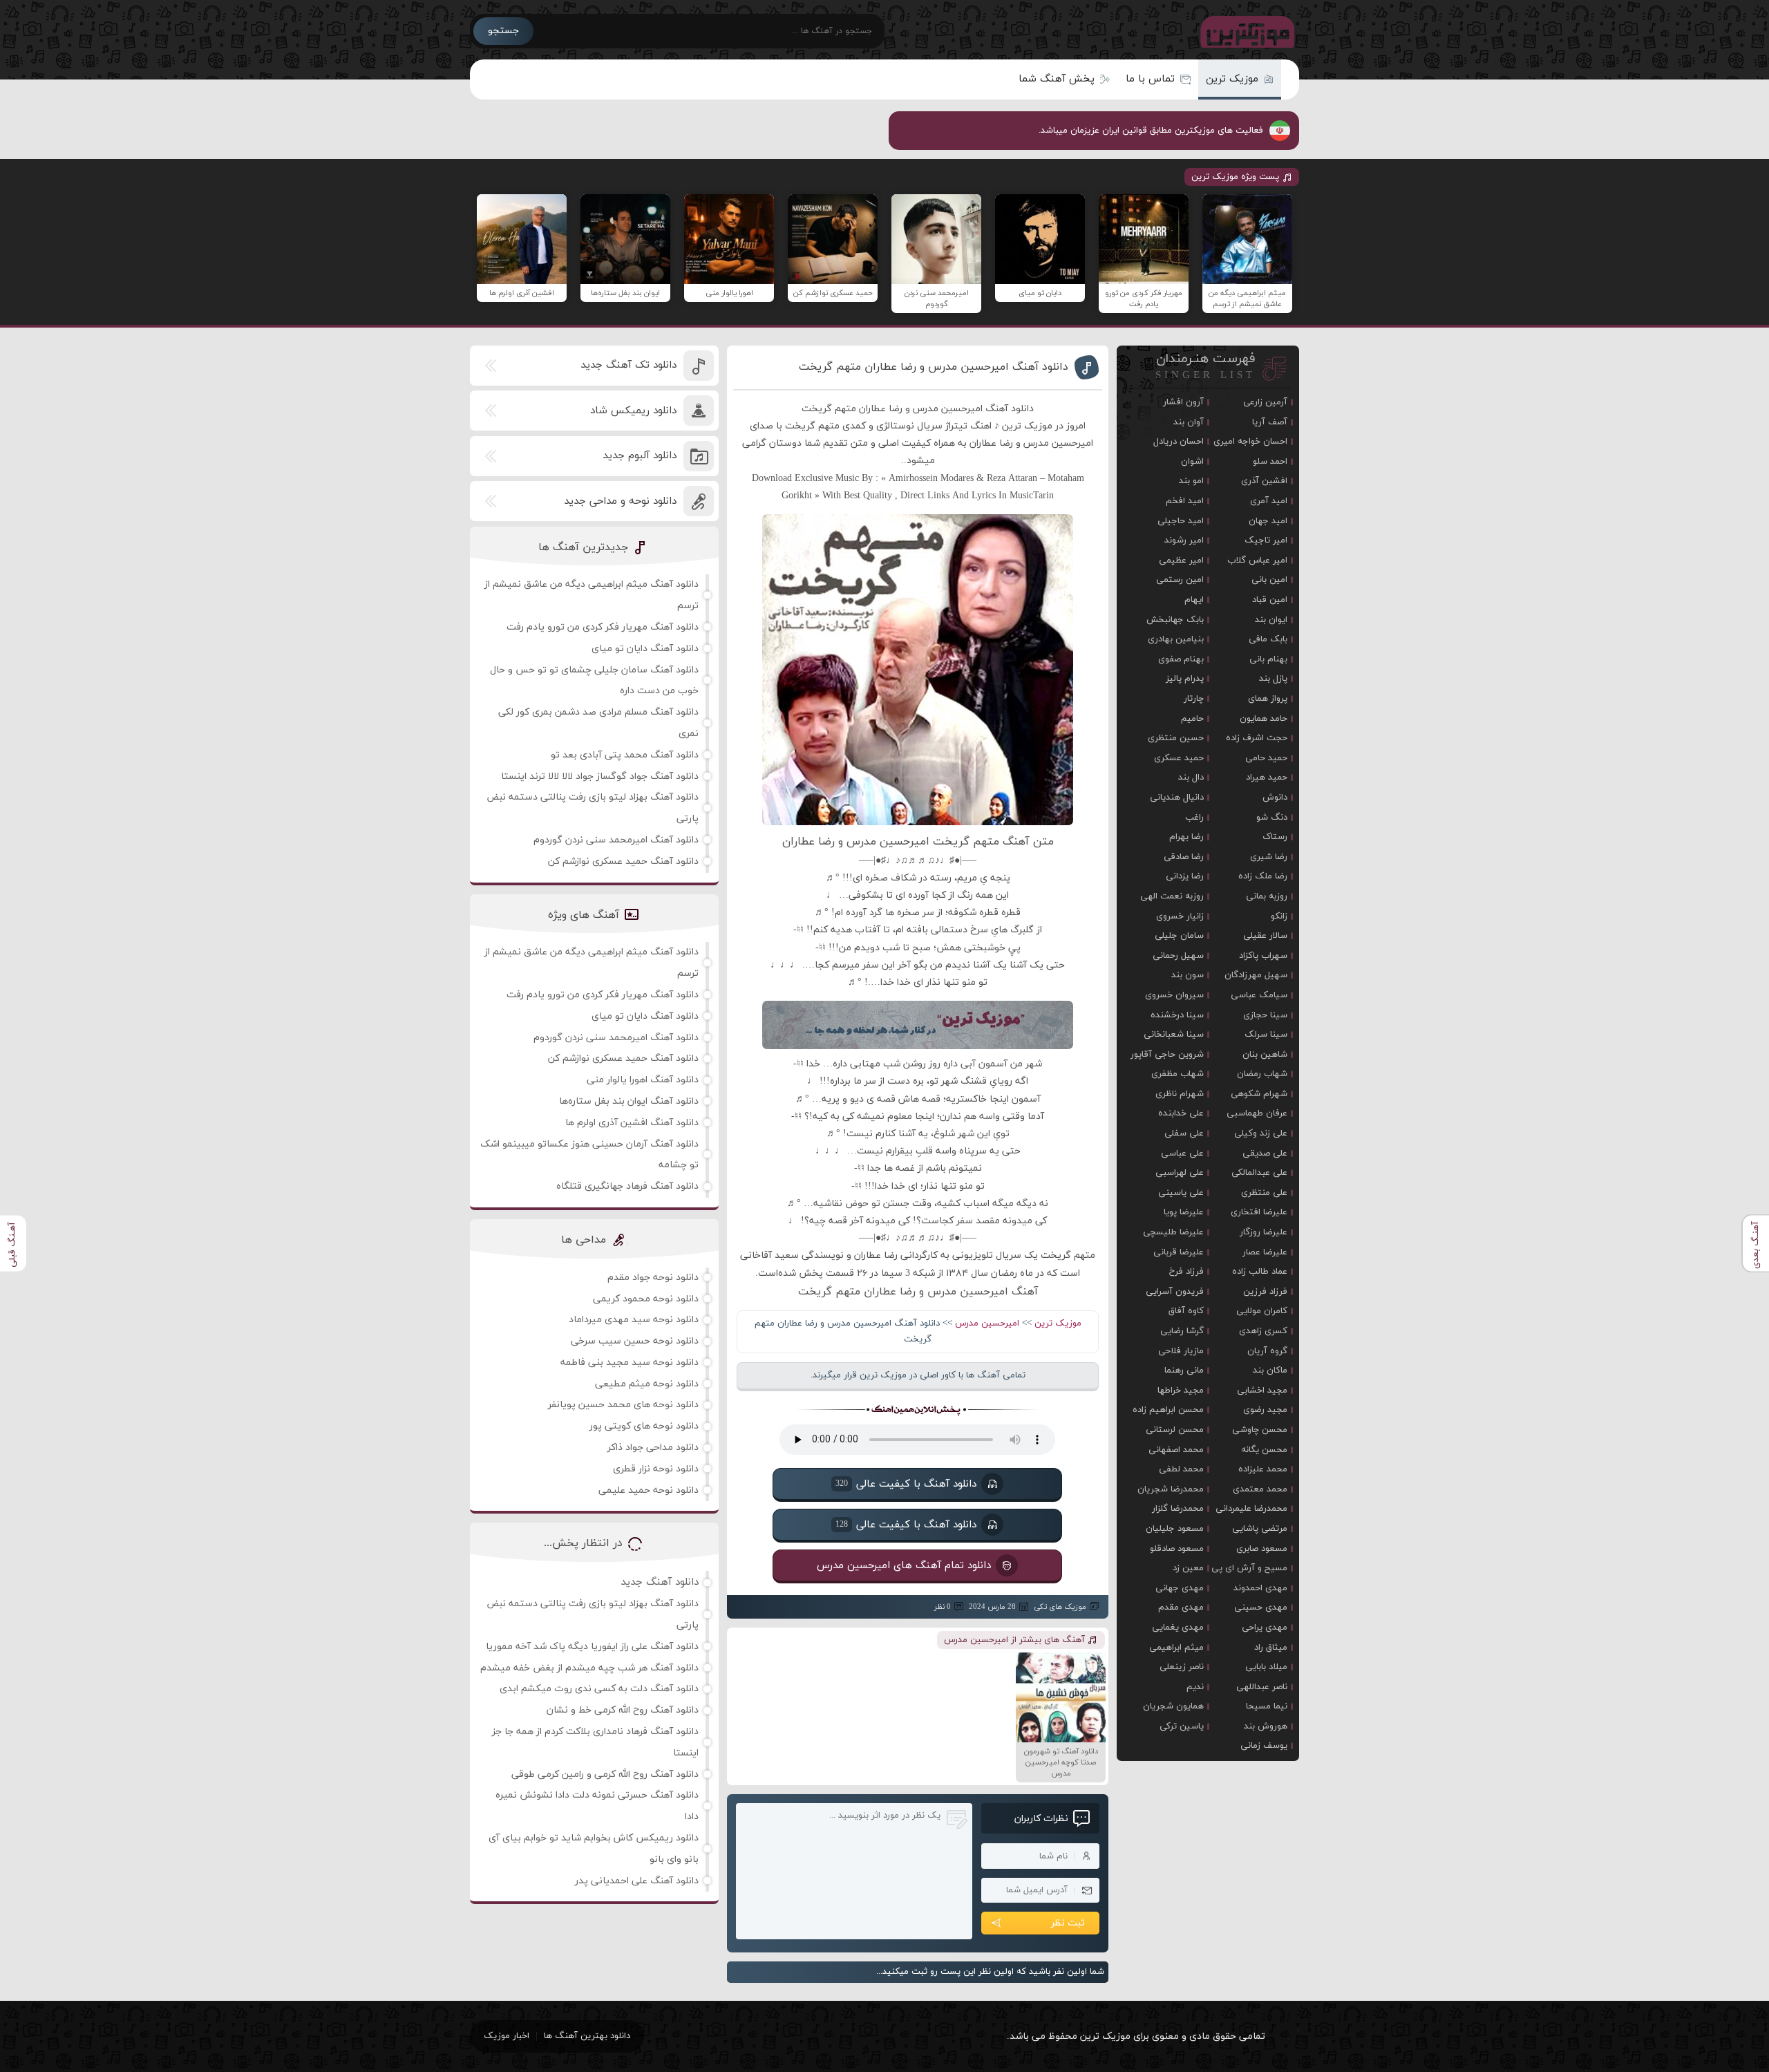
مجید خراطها (1181, 1391)
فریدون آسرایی (1175, 1292)
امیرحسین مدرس (987, 1324)
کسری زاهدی (1263, 1331)
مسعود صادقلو (1177, 1549)
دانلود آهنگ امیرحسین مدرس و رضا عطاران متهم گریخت (934, 367)
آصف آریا (1270, 422)
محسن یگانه (1264, 1450)
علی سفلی (1184, 1133)
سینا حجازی (1265, 1015)
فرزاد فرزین (1265, 1292)
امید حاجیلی (1181, 521)
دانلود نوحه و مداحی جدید (620, 501)
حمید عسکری (1179, 758)
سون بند (1188, 975)
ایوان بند (1271, 620)
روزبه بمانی (1267, 896)
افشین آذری (1264, 481)
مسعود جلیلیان (1175, 1529)
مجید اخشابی (1262, 1391)
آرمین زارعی (1265, 402)
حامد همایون (1264, 719)
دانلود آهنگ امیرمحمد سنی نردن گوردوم (616, 840)
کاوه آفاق (1186, 1311)
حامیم (1192, 719)
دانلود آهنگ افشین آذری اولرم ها (632, 1123)
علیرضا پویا (1184, 1212)
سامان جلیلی (1179, 936)
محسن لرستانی (1175, 1430)
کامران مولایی (1262, 1311)
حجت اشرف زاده (1257, 738)
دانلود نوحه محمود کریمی (646, 1299)
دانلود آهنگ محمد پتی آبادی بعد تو (625, 755)
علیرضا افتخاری (1259, 1212)
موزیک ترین (1232, 79)
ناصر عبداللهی (1262, 1687)
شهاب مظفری (1177, 1074)
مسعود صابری (1262, 1549)
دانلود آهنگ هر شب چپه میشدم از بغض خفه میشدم (589, 1668)
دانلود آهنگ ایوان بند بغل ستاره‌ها (629, 1101)
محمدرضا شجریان (1171, 1489)
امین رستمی (1180, 580)
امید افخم (1185, 501)
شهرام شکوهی (1259, 1094)
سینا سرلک (1266, 1035)
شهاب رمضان (1262, 1074)
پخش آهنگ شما (1057, 79)
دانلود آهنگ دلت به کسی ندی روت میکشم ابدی (599, 1689)
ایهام (1194, 600)
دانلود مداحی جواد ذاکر (653, 1448)
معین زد (1188, 1568)
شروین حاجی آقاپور (1167, 1055)
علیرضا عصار (1265, 1252)
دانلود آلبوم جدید (640, 456)
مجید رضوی (1265, 1410)
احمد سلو (1270, 462)
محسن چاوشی (1260, 1430)
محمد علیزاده (1263, 1469)
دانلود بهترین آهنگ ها (587, 2036)
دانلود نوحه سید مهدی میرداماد (634, 1320)
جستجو (503, 31)
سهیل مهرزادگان (1256, 975)
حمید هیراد (1267, 778)
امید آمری (1269, 501)
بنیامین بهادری (1176, 639)
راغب (1194, 818)
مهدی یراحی (1265, 1628)
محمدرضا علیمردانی (1251, 1509)
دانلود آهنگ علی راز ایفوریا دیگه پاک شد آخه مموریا (592, 1647)
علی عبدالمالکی (1259, 1173)
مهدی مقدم (1181, 1608)
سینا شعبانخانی (1174, 1035)
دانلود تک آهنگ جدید (628, 365)
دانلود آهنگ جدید (660, 1582)
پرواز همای (1268, 699)
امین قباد (1270, 600)
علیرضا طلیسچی (1173, 1232)
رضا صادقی (1184, 857)
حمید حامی (1266, 758)
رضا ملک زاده (1263, 876)
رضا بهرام (1186, 837)
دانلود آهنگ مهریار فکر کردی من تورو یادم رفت (603, 627)
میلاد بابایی (1266, 1667)
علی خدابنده (1181, 1113)
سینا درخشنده (1177, 1015)
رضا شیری (1269, 857)
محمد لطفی (1181, 1469)
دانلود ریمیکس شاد (633, 411)
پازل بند (1273, 679)
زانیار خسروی (1180, 916)
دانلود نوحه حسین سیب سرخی (635, 1341)
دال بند (1191, 778)
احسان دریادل (1179, 442)
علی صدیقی (1265, 1153)
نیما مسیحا (1267, 1706)
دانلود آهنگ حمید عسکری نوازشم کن (623, 861)
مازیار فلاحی (1181, 1351)
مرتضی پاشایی (1260, 1529)
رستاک (1275, 837)
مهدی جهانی (1180, 1588)
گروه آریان (1267, 1351)
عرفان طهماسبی (1257, 1113)
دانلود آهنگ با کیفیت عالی (906, 1484)
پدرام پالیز (1185, 679)
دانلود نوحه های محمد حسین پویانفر (623, 1405)
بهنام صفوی (1181, 659)
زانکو (1279, 916)
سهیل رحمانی (1178, 956)
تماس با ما (1150, 79)
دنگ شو (1272, 818)
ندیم (1195, 1687)
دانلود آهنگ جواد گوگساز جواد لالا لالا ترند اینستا (600, 776)
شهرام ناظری (1180, 1094)
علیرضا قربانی (1179, 1252)
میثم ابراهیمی (1176, 1648)
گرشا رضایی (1182, 1331)
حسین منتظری (1176, 738)
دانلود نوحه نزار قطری (656, 1469)
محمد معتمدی (1260, 1489)
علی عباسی (1182, 1153)
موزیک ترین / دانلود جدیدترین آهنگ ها (1245, 31)
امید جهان (1268, 521)
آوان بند (1189, 422)
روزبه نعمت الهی (1172, 896)
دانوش (1275, 798)
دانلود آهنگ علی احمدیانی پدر (637, 1881)
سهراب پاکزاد (1263, 956)
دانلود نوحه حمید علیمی (649, 1490)
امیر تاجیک (1266, 540)
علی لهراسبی (1180, 1173)
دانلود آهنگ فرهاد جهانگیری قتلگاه (627, 1186)
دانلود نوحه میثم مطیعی (647, 1384)
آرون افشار (1183, 402)
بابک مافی (1268, 639)
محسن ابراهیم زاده (1168, 1410)
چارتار (1194, 699)
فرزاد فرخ (1186, 1272)
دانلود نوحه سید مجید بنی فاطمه (630, 1363)
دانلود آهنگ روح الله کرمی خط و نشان (623, 1710)
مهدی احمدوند (1260, 1588)
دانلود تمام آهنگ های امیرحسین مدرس (904, 1565)
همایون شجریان (1173, 1706)
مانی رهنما (1184, 1371)
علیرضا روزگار (1264, 1232)
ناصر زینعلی (1182, 1667)
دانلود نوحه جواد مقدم (653, 1278)
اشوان (1192, 462)
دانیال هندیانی (1177, 798)
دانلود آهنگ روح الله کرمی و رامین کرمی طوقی (605, 1774)
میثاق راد (1271, 1648)
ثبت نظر (1068, 1923)
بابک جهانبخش (1175, 620)
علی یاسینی (1181, 1193)
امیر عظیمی (1181, 561)
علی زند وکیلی (1261, 1133)
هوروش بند (1266, 1726)
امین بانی (1269, 580)
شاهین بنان (1265, 1055)
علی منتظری (1264, 1193)
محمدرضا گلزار (1178, 1509)
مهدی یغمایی (1178, 1628)
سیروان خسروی (1174, 995)
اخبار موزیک (507, 2036)
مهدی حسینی (1261, 1608)
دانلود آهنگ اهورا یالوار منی (643, 1080)
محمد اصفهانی (1176, 1450)
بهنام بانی (1268, 659)
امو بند (1191, 481)
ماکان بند (1270, 1371)
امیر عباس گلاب (1257, 561)
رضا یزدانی (1185, 876)
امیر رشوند (1184, 540)
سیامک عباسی (1259, 995)
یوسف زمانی (1264, 1746)
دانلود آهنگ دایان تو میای (645, 649)
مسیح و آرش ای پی (1249, 1568)
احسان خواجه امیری (1250, 442)
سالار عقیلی (1265, 936)
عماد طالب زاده (1260, 1272)
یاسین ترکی (1182, 1726)
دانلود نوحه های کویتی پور (644, 1426)
